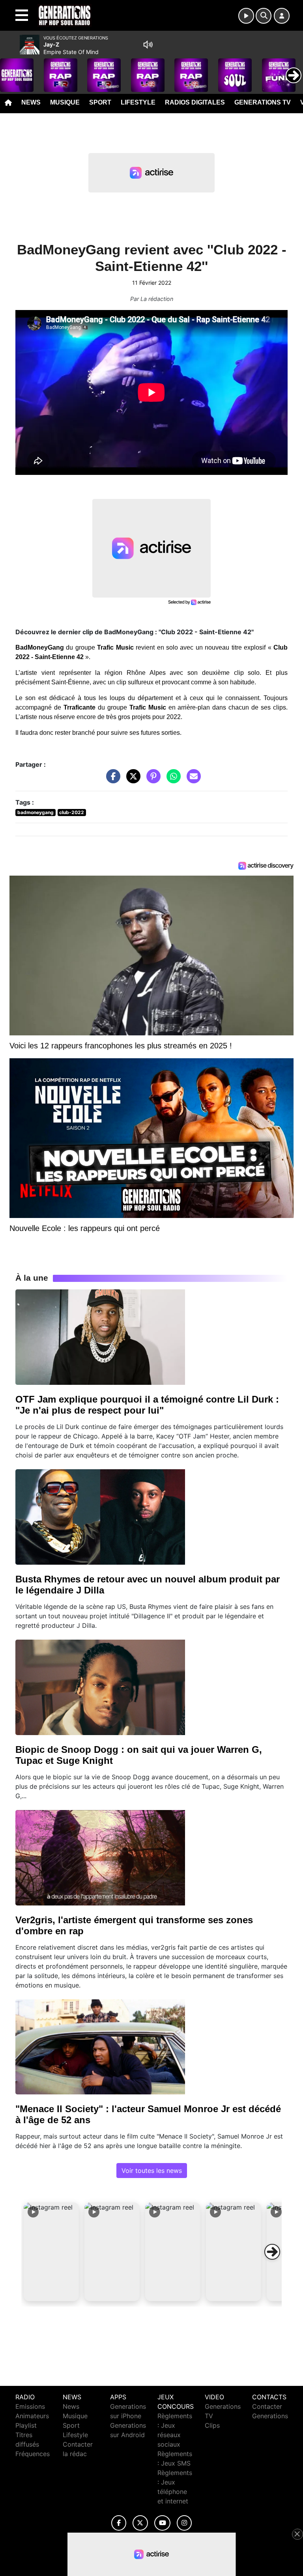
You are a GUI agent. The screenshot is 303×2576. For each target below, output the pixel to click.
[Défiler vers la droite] (272, 2252)
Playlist (26, 2425)
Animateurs (32, 2416)
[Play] (10, 69)
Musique (65, 102)
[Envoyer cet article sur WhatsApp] (172, 780)
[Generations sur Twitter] (140, 2523)
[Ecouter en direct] (246, 16)
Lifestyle (138, 102)
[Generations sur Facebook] (119, 2523)
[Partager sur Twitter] (131, 780)
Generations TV (263, 102)
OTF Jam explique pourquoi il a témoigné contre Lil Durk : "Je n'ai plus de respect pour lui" (147, 1405)
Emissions (30, 2406)
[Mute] (148, 45)
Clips (212, 2425)
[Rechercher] (264, 16)
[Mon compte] (282, 16)
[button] (51, 2252)
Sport (100, 102)
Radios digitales (195, 102)
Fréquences (33, 2454)
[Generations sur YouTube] (162, 2523)
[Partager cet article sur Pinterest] (151, 780)
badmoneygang (36, 812)
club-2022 (72, 812)
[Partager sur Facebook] (111, 780)
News (31, 102)
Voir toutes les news (152, 2171)
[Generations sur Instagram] (184, 2523)
